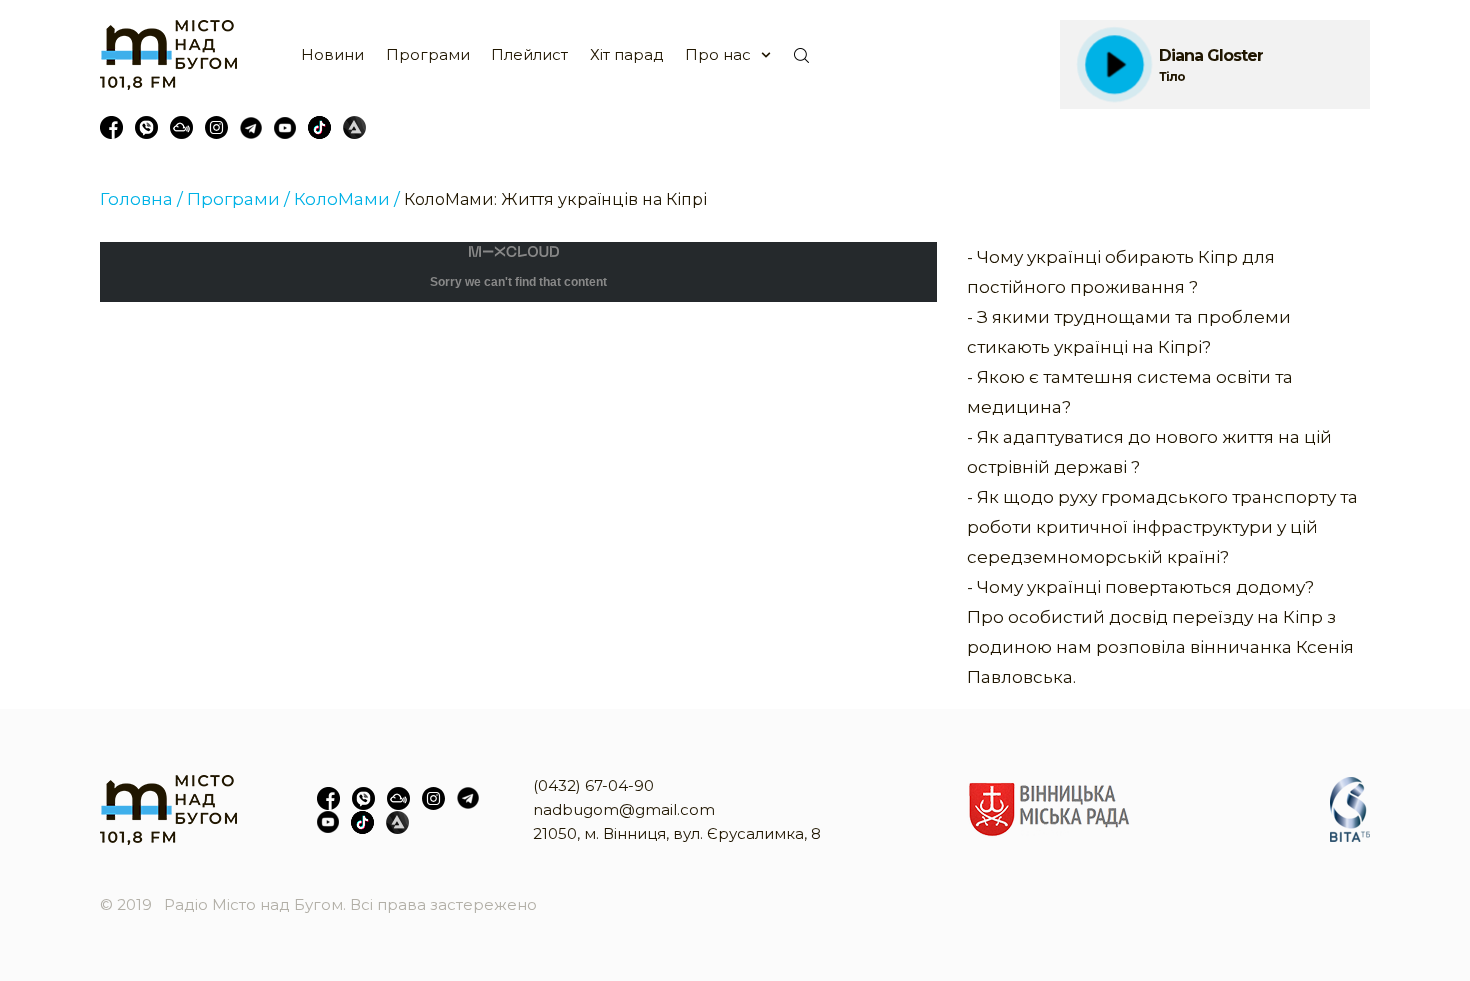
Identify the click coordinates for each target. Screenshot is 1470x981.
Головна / (141, 199)
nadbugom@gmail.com (624, 809)
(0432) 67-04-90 (593, 785)
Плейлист (529, 54)
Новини (332, 54)
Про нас (718, 54)
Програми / (238, 199)
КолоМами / (347, 199)
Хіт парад (627, 54)
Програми (428, 54)
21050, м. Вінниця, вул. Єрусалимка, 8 (677, 833)
